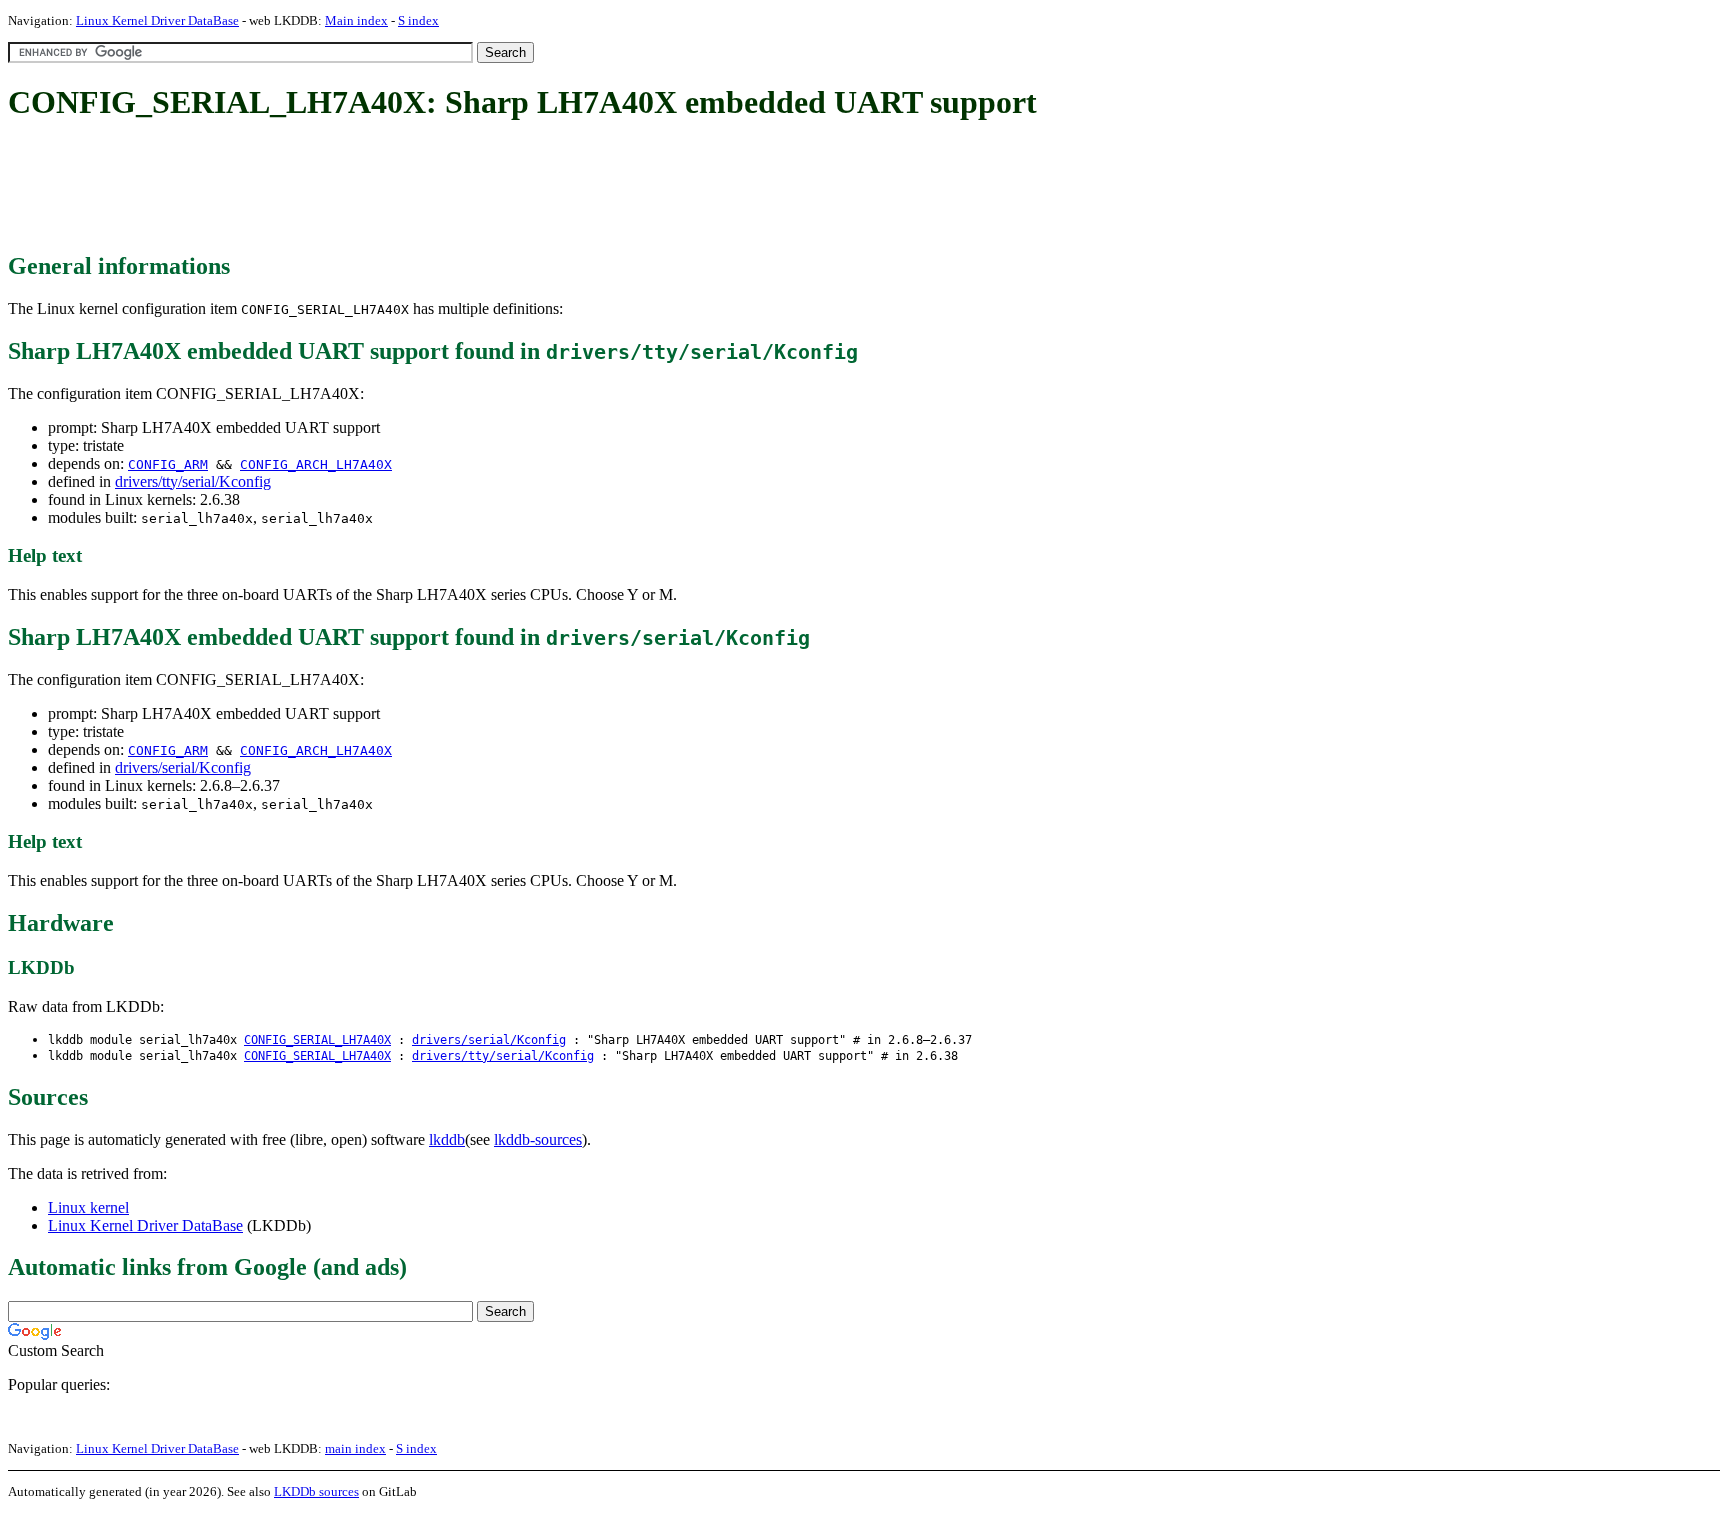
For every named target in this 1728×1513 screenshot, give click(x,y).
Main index (356, 20)
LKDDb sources (316, 1491)
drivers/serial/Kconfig (183, 767)
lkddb (447, 1139)
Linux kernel (88, 1207)
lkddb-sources (538, 1139)
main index (355, 1448)
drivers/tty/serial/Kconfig (193, 481)
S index (418, 20)
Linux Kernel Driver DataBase (157, 20)
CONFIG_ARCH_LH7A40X (316, 464)
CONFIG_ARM (168, 464)
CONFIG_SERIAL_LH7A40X (317, 1040)
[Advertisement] (372, 188)
